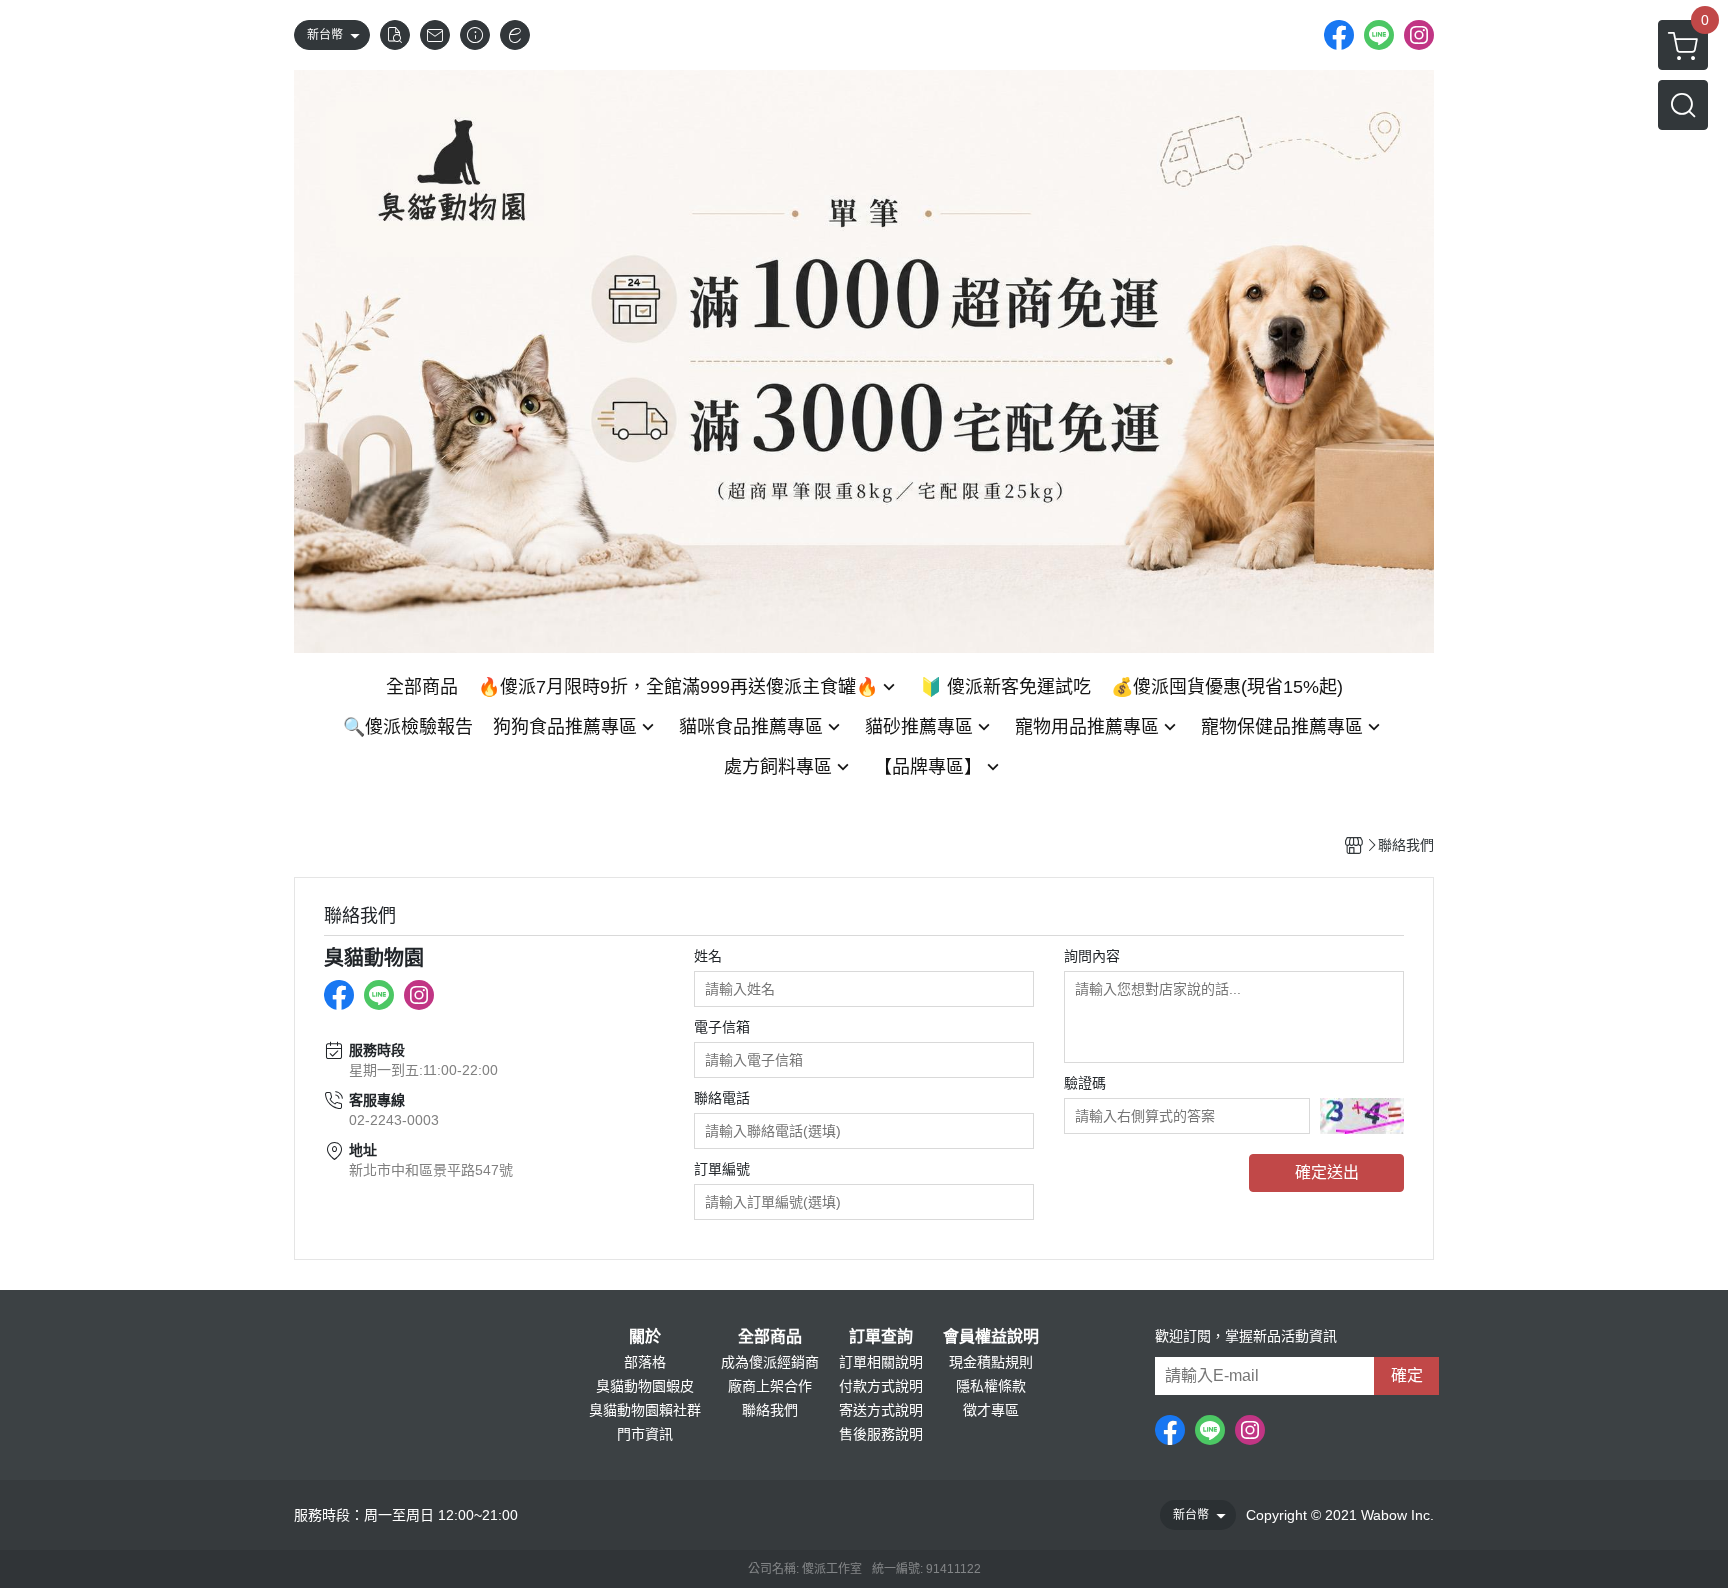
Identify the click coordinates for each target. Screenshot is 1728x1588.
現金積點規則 (991, 1362)
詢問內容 (1092, 956)
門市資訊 (645, 1434)
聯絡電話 (722, 1098)
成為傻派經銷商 (770, 1362)
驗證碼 (1085, 1083)
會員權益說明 (991, 1337)
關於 (645, 1337)
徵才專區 (991, 1410)
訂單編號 (722, 1169)
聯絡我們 (770, 1410)
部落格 (645, 1362)
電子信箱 (722, 1027)
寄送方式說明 (881, 1410)
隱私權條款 (991, 1386)
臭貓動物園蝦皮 (645, 1386)
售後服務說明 (881, 1434)
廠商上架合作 (770, 1386)
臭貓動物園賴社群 (645, 1410)
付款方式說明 (881, 1386)
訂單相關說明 (881, 1362)
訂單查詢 (881, 1337)
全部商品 (770, 1337)
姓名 (708, 956)
